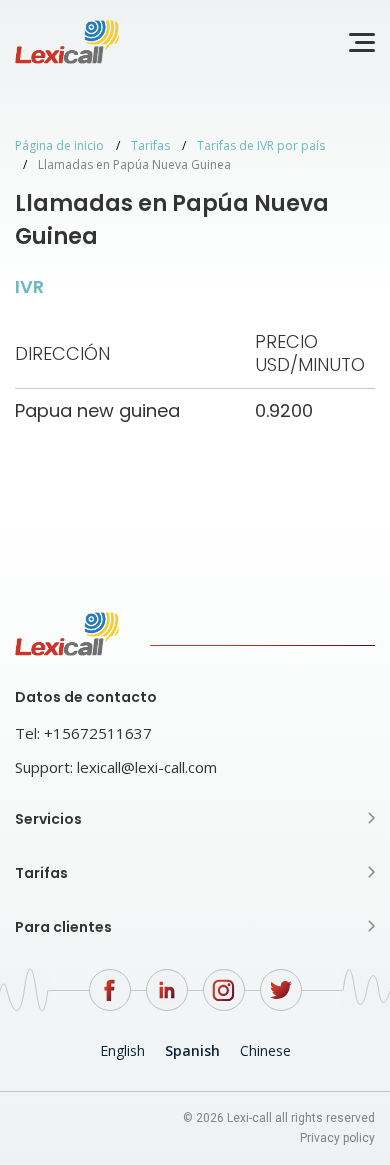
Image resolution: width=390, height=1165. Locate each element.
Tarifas (150, 145)
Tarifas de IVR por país (261, 145)
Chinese (265, 1050)
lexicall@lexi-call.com (147, 767)
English (122, 1050)
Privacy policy (337, 1138)
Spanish (192, 1050)
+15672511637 (98, 733)
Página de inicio (59, 145)
